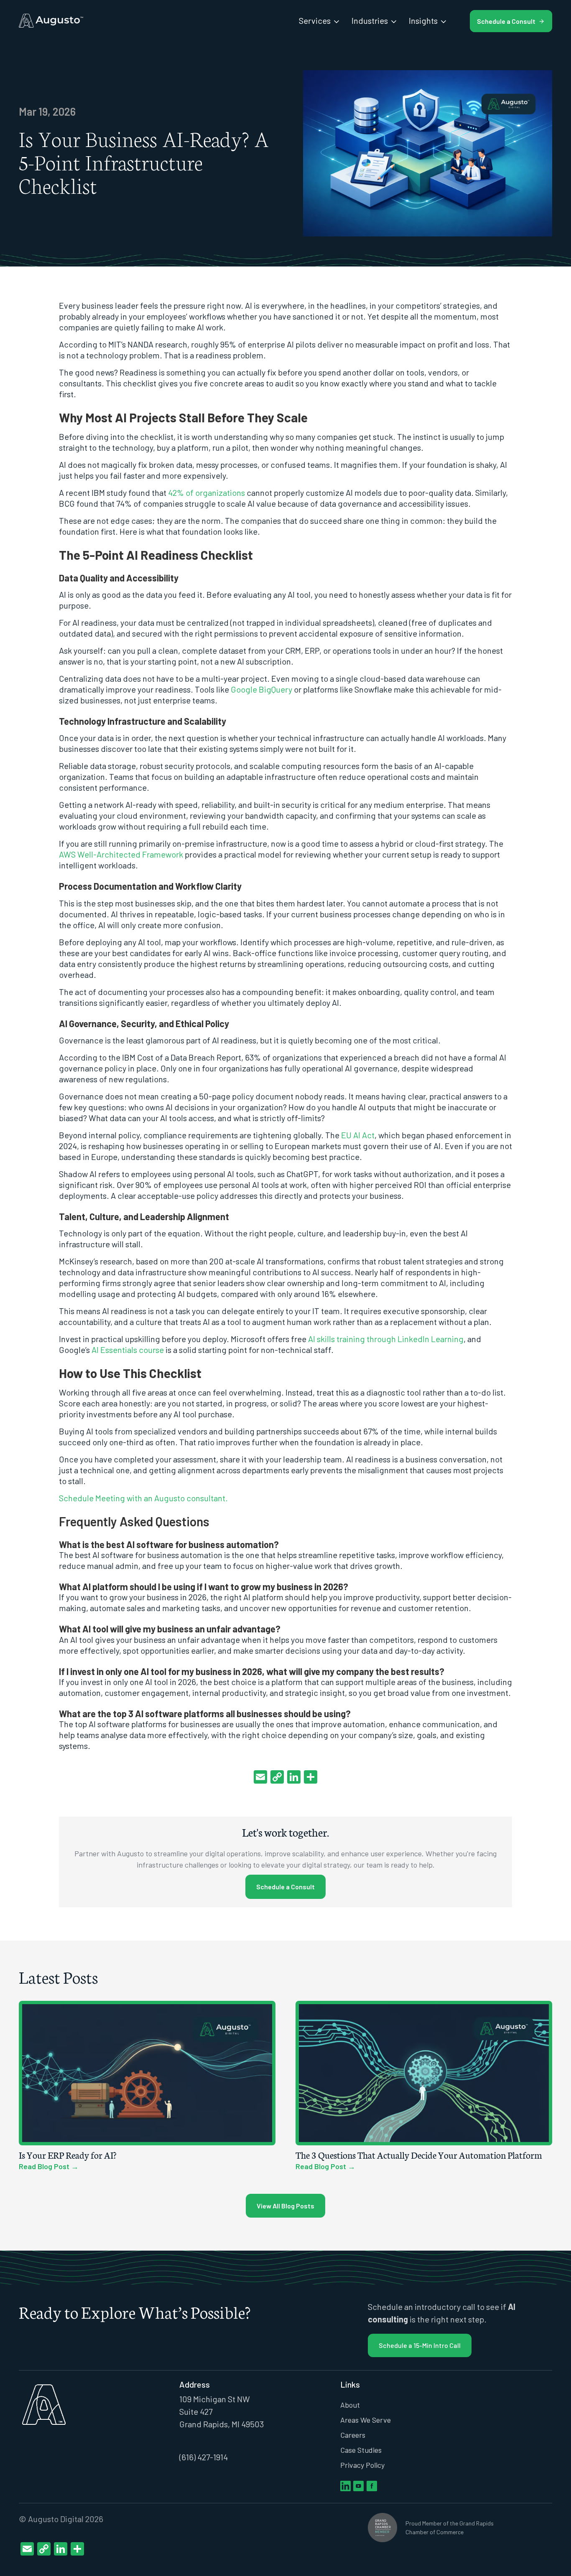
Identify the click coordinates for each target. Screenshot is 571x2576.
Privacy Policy (362, 2465)
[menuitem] (320, 20)
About (350, 2405)
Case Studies (361, 2450)
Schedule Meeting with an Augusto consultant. (143, 1498)
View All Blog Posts (285, 2206)
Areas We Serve (366, 2420)
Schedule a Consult (285, 1887)
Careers (353, 2435)
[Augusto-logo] (51, 21)
